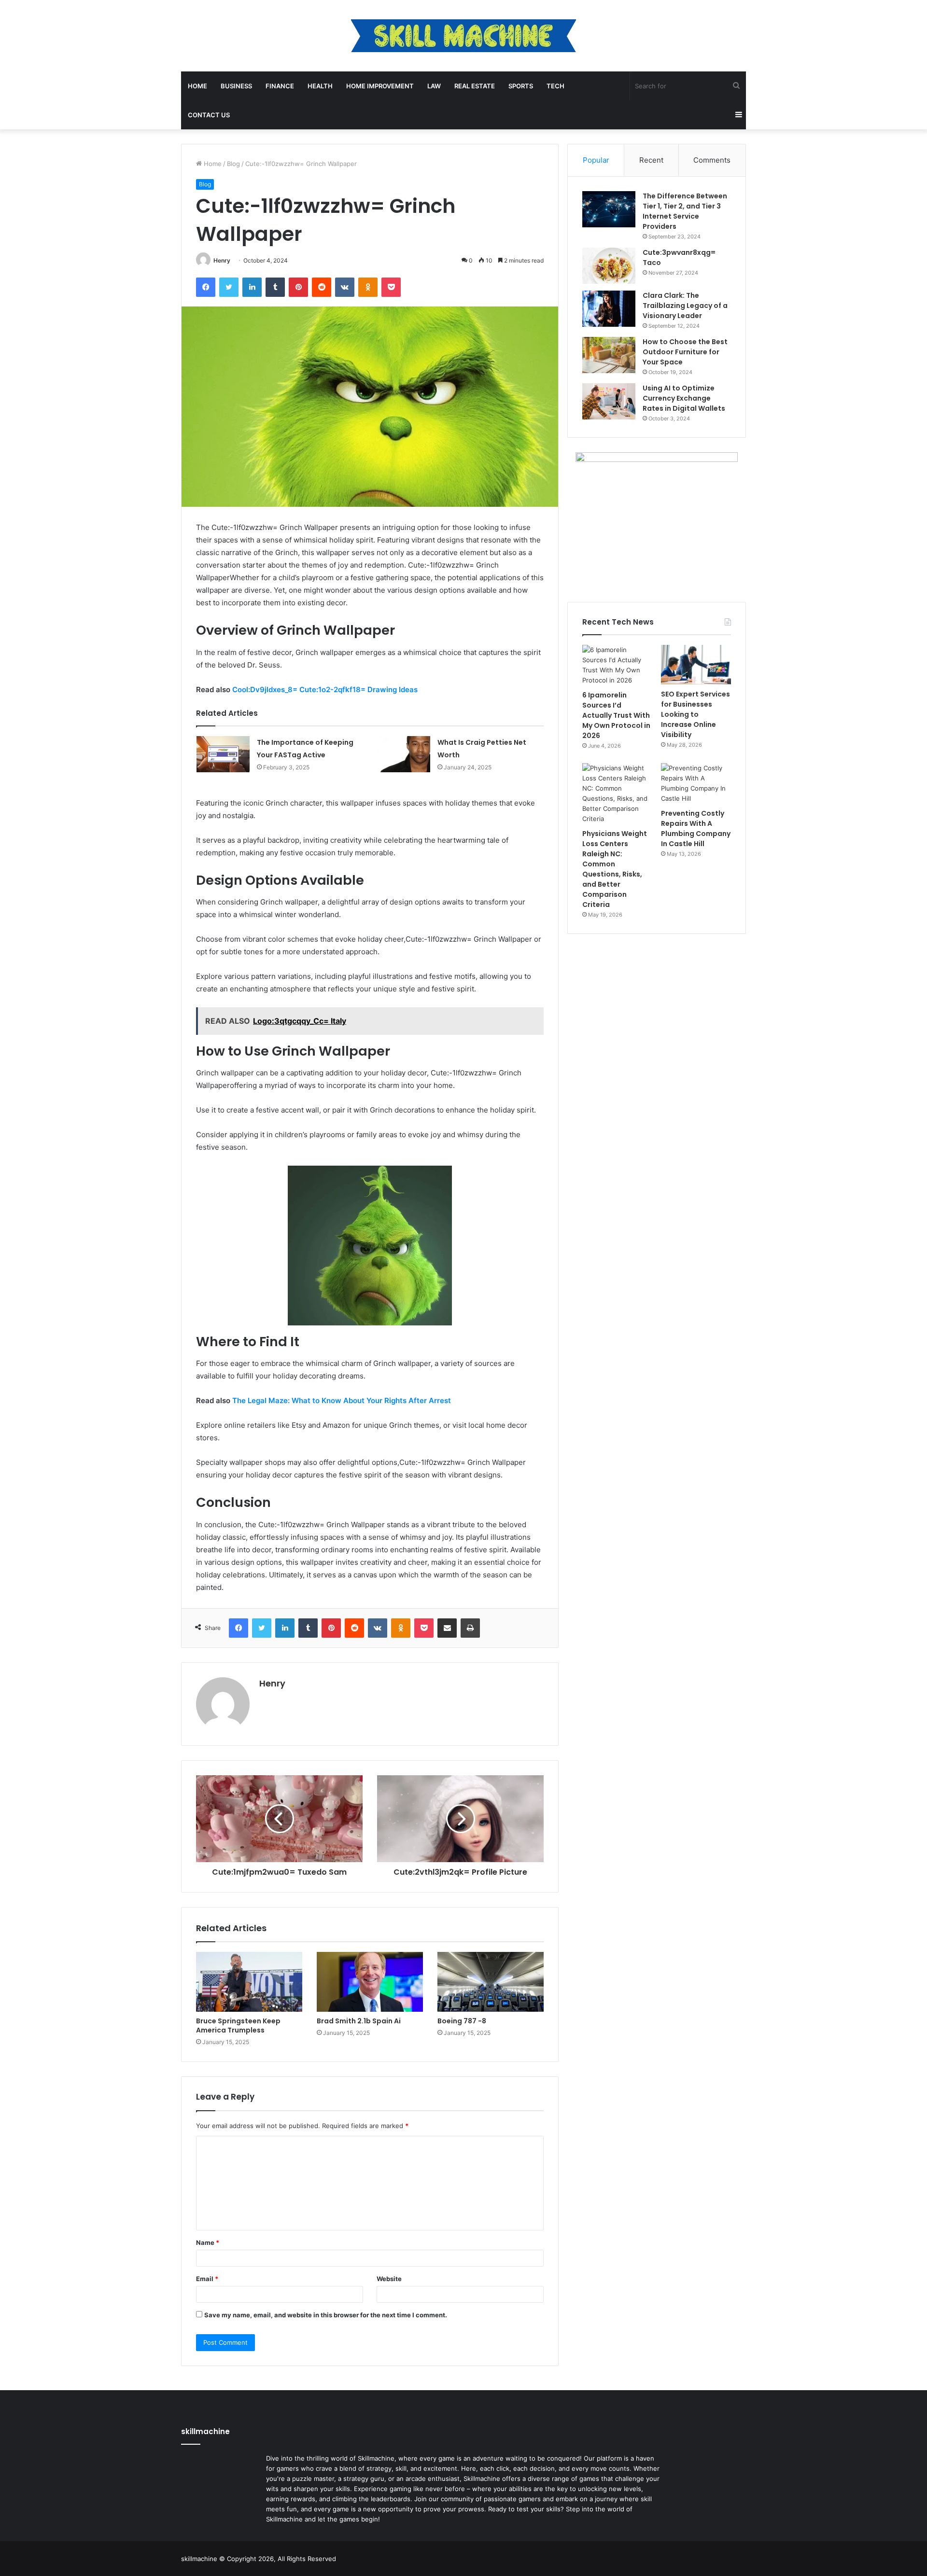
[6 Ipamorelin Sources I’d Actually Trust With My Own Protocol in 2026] (617, 665)
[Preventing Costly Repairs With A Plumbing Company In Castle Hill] (696, 783)
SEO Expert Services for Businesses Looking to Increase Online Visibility (695, 714)
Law (434, 86)
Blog (233, 164)
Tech (555, 86)
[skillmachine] (463, 36)
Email (207, 2279)
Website (389, 2279)
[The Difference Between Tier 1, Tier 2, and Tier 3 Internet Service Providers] (609, 209)
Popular (596, 160)
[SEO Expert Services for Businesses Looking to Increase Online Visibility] (696, 665)
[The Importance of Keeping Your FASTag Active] (223, 754)
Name (208, 2242)
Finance (280, 86)
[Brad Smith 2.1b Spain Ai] (370, 1982)
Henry (222, 260)
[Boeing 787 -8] (491, 1982)
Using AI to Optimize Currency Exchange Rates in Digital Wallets (684, 398)
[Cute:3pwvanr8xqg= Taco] (609, 266)
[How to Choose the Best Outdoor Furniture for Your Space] (609, 355)
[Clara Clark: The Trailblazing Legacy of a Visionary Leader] (609, 309)
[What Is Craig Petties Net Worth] (404, 754)
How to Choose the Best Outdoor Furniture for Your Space (685, 352)
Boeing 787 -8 (462, 2021)
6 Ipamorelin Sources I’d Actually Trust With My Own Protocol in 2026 (616, 715)
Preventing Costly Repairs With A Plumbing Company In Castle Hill (696, 828)
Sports (521, 86)
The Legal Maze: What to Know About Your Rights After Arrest (342, 1400)
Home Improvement (380, 86)
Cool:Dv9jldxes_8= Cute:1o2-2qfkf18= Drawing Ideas (325, 689)
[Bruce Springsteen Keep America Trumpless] (249, 1982)
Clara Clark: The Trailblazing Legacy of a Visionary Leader (685, 306)
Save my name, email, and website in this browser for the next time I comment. (326, 2315)
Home (197, 86)
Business (236, 86)
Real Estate (475, 86)
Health (320, 86)
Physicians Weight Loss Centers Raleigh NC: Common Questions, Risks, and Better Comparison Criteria (615, 869)
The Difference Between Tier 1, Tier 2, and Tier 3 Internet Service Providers (685, 211)
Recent (651, 160)
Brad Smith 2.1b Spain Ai (359, 2021)
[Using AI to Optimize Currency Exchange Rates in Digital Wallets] (609, 401)
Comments (712, 160)
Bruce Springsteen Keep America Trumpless (238, 2026)
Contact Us (209, 115)
